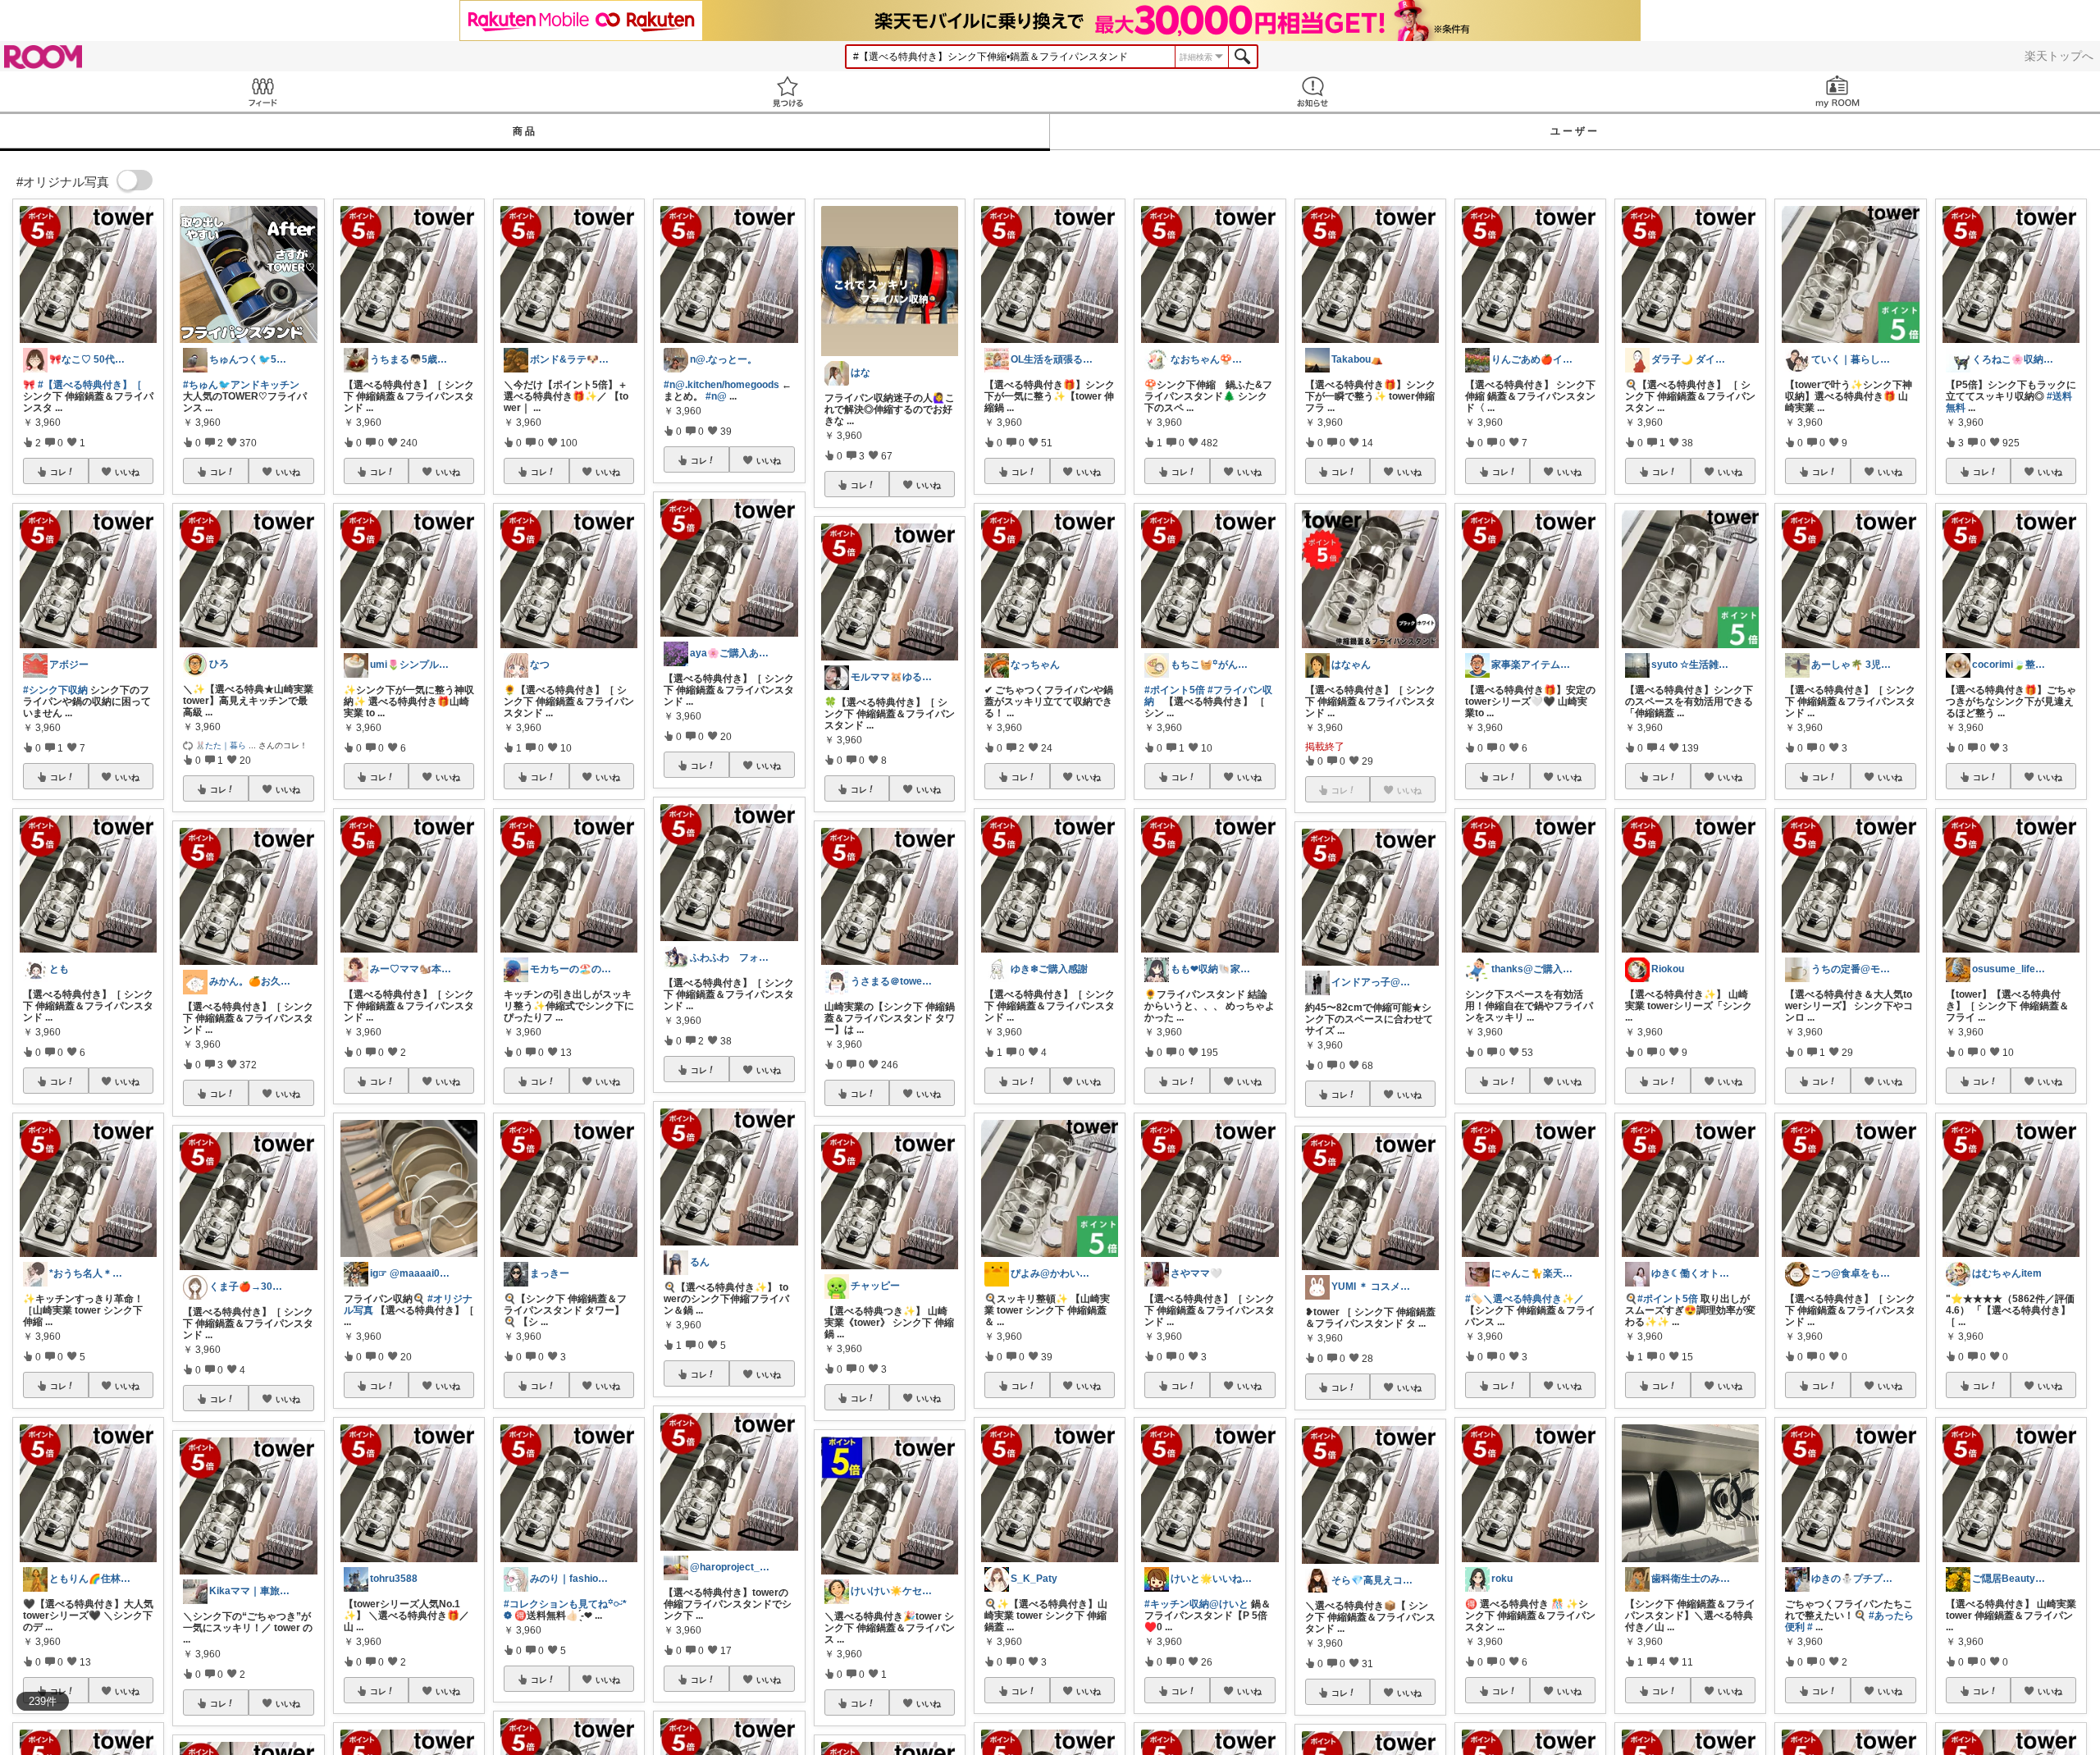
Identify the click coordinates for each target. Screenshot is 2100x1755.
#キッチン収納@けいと (1196, 1604)
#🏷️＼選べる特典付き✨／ (1525, 1299)
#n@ (716, 396)
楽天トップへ (2059, 56)
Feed (262, 91)
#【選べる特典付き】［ (90, 385)
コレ (58, 472)
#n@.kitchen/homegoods (721, 385)
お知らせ (1312, 91)
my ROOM (1837, 91)
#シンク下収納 (55, 690)
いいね (127, 472)
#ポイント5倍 (1175, 690)
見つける (787, 91)
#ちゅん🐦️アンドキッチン (241, 385)
